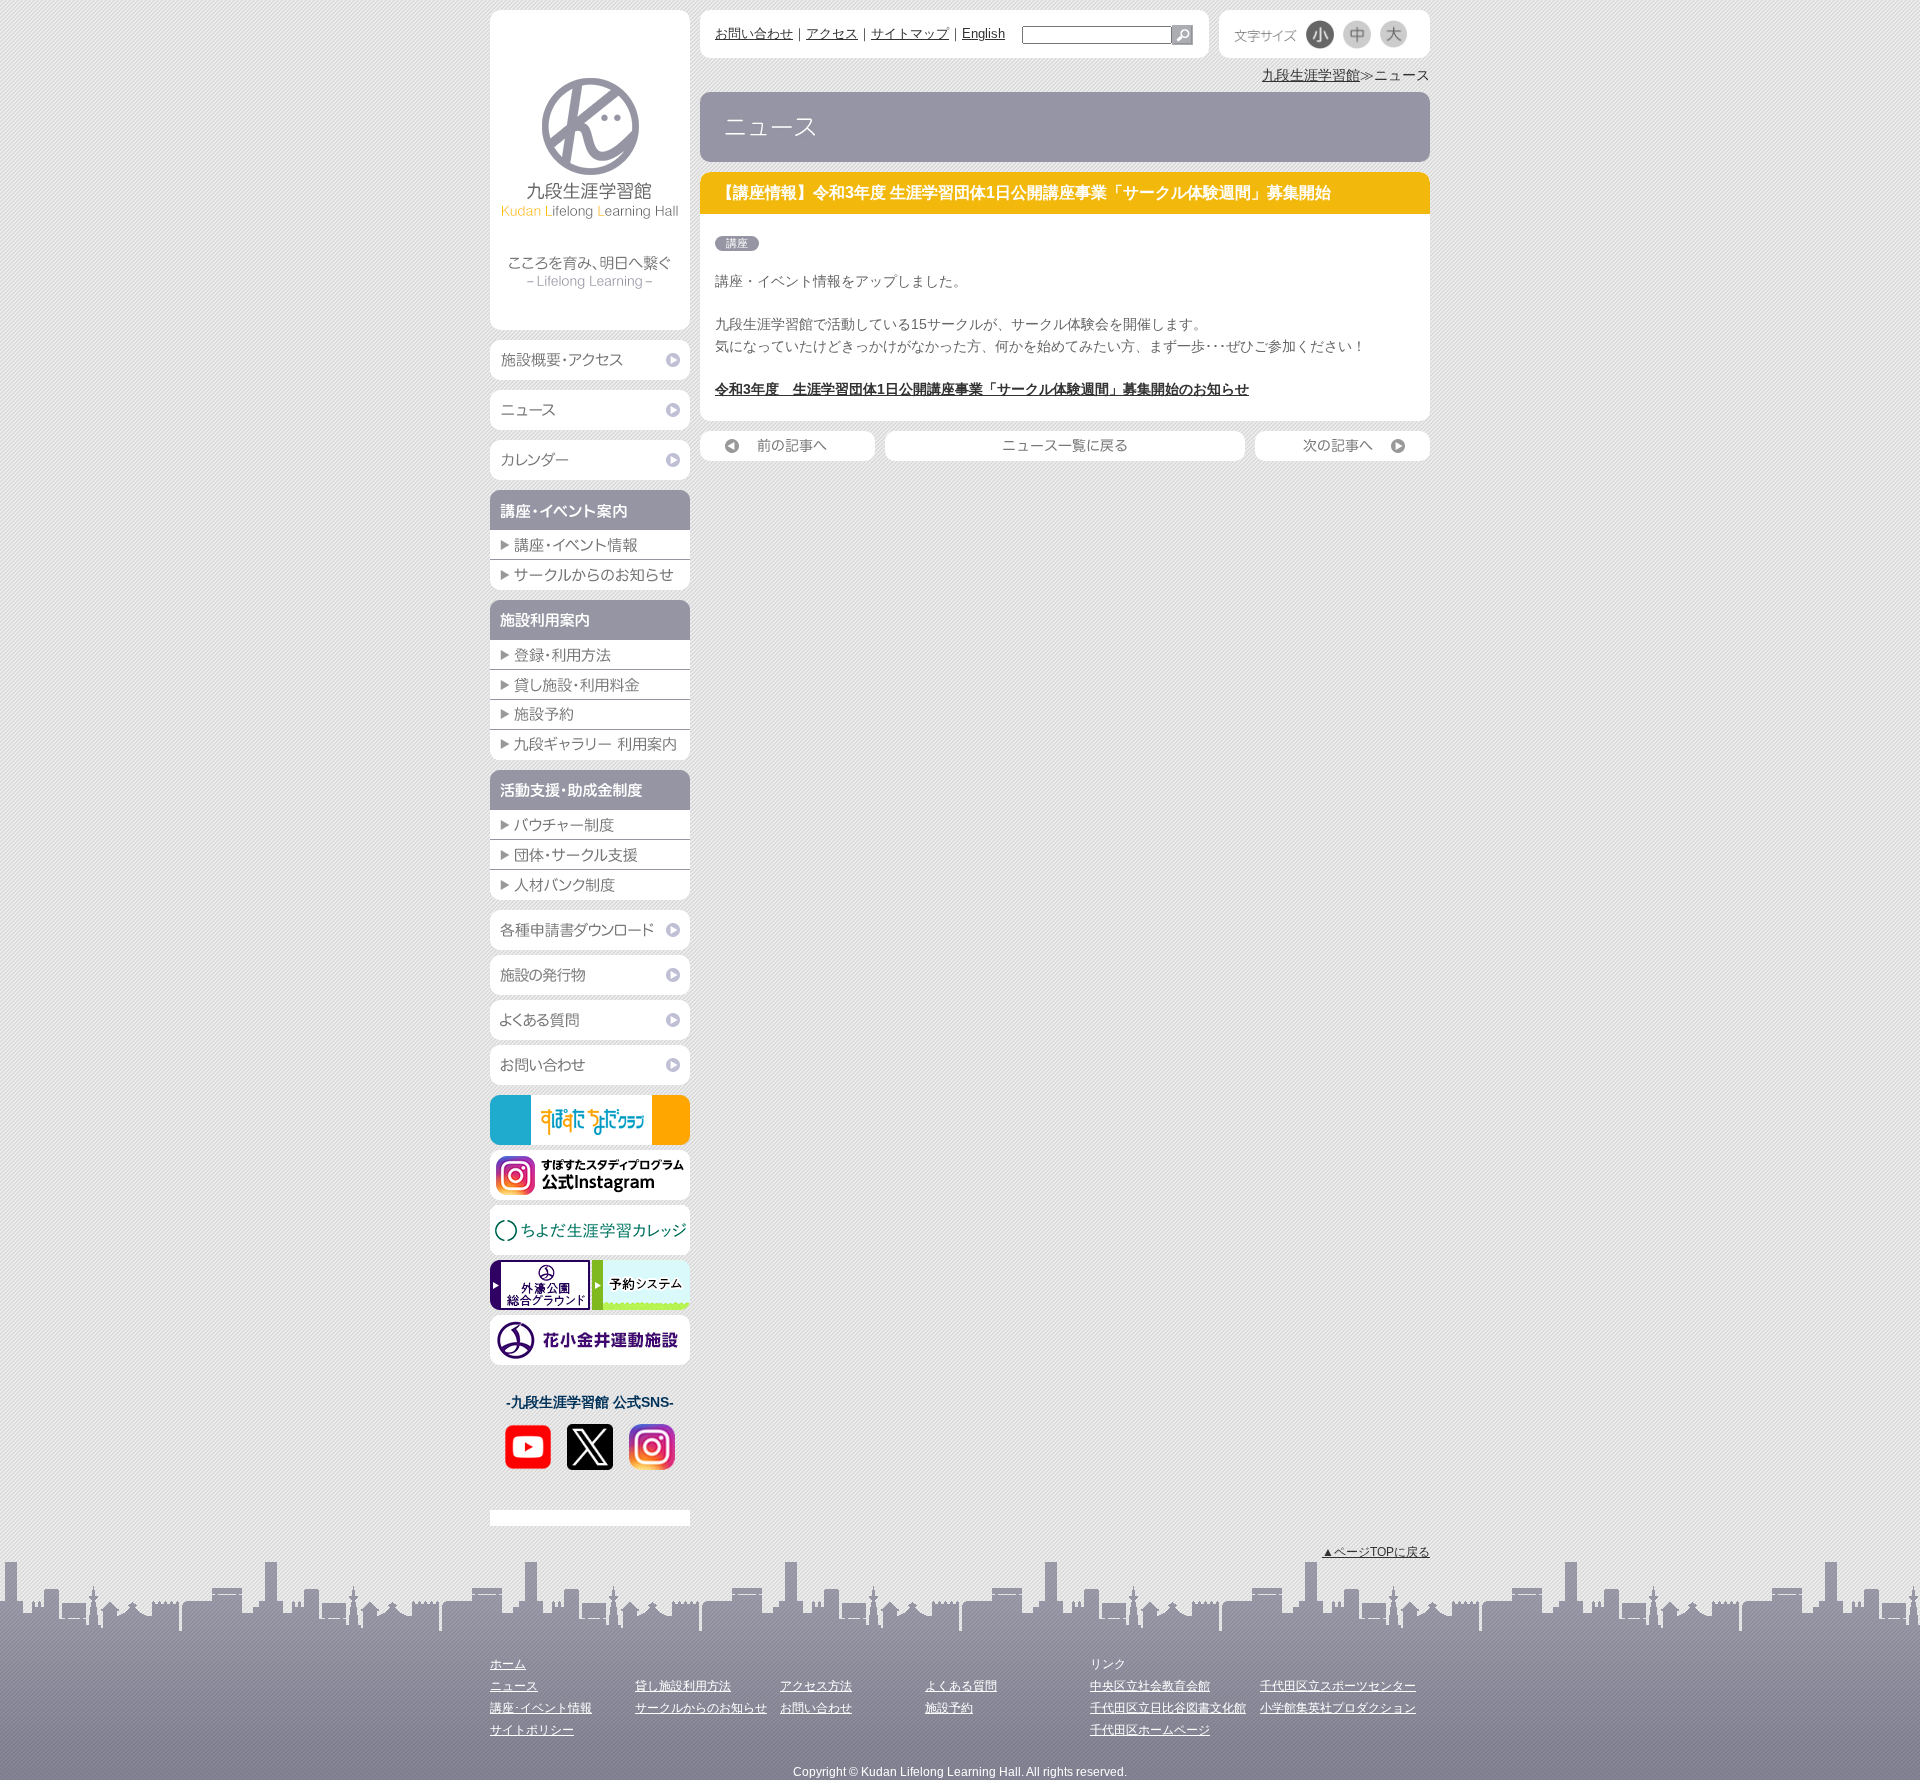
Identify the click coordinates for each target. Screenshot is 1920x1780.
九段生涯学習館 (1311, 75)
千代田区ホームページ (1150, 1730)
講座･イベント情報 (541, 1708)
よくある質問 (961, 1686)
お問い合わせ (754, 33)
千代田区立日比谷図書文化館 (1168, 1708)
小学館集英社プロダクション (1338, 1708)
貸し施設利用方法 (683, 1686)
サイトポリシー (532, 1730)
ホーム (508, 1664)
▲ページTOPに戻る (1376, 1552)
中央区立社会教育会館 (1150, 1686)
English (983, 33)
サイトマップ (910, 33)
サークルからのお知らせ (701, 1708)
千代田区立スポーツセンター (1338, 1686)
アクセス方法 (816, 1686)
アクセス (832, 33)
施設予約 (949, 1708)
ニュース (514, 1686)
